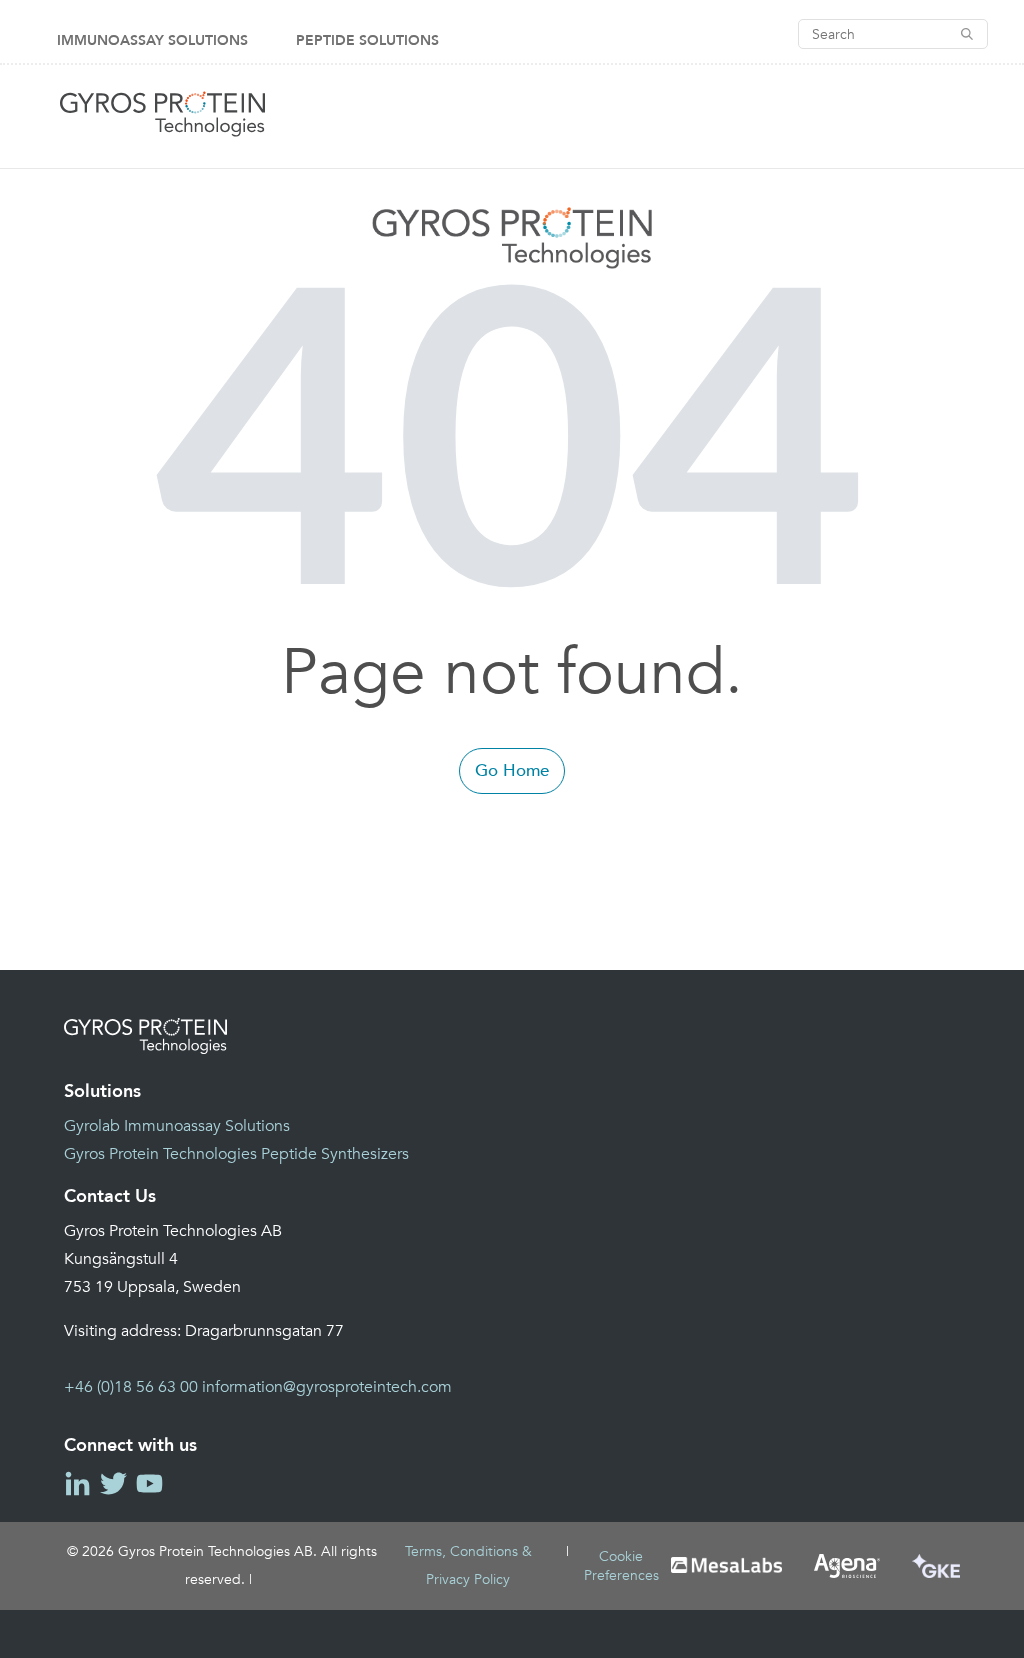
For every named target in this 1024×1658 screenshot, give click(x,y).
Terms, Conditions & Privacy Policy (468, 1565)
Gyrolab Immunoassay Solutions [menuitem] (177, 1126)
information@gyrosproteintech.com (327, 1387)
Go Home (512, 770)
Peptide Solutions (367, 40)
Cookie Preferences (621, 1566)
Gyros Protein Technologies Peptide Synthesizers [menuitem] (236, 1154)
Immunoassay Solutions (152, 40)
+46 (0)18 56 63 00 (131, 1387)
